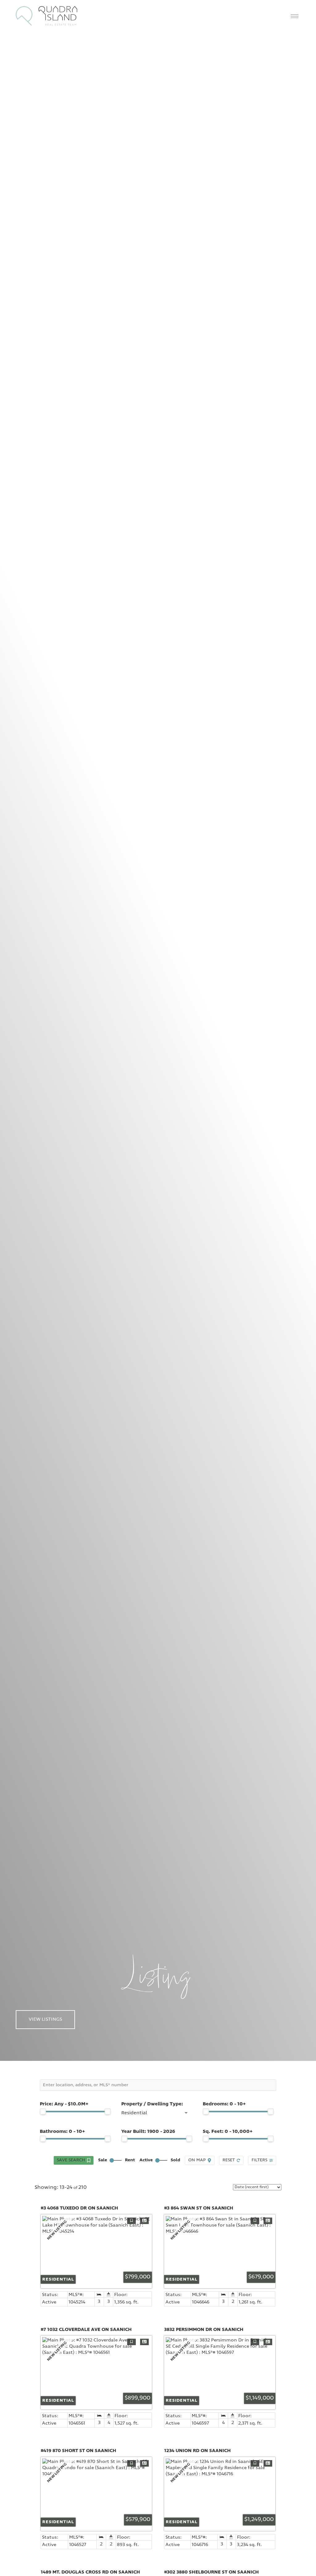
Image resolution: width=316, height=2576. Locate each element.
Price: (64, 2104)
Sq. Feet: (228, 2132)
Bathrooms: (62, 2132)
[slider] (43, 2112)
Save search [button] (71, 2160)
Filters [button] (259, 2160)
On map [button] (197, 2160)
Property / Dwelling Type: (152, 2104)
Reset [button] (229, 2160)
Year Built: (148, 2132)
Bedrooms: (224, 2104)
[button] (294, 16)
